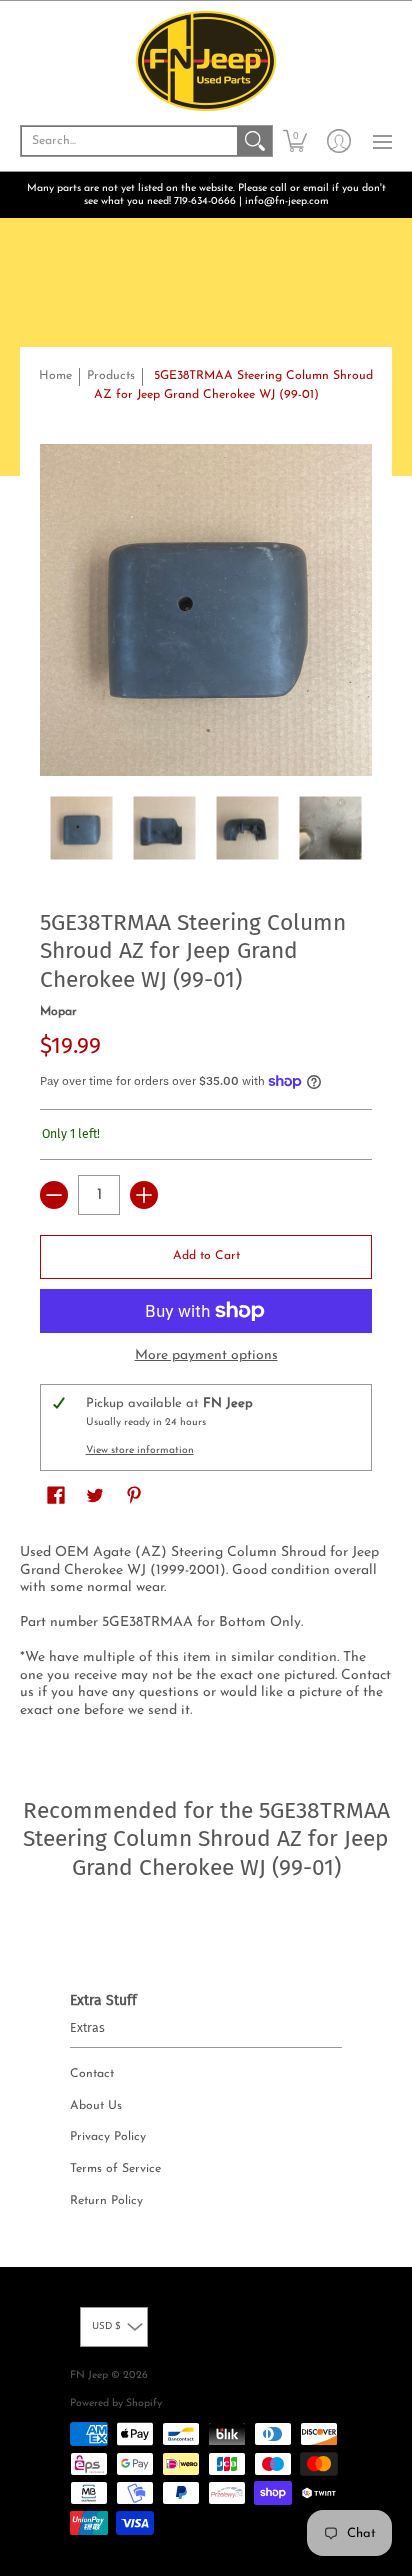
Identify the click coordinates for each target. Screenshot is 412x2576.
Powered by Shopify (116, 2403)
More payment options (206, 1355)
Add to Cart (206, 1256)
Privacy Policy (108, 2137)
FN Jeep (89, 2375)
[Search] (255, 141)
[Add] (144, 1195)
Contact (92, 2074)
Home (55, 376)
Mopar (58, 1012)
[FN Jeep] (206, 61)
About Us (96, 2106)
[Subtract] (54, 1195)
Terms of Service (115, 2169)
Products (111, 376)
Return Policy (106, 2201)
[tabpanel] (206, 1635)
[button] (295, 141)
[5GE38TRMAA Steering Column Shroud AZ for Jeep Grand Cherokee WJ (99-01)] (81, 827)
